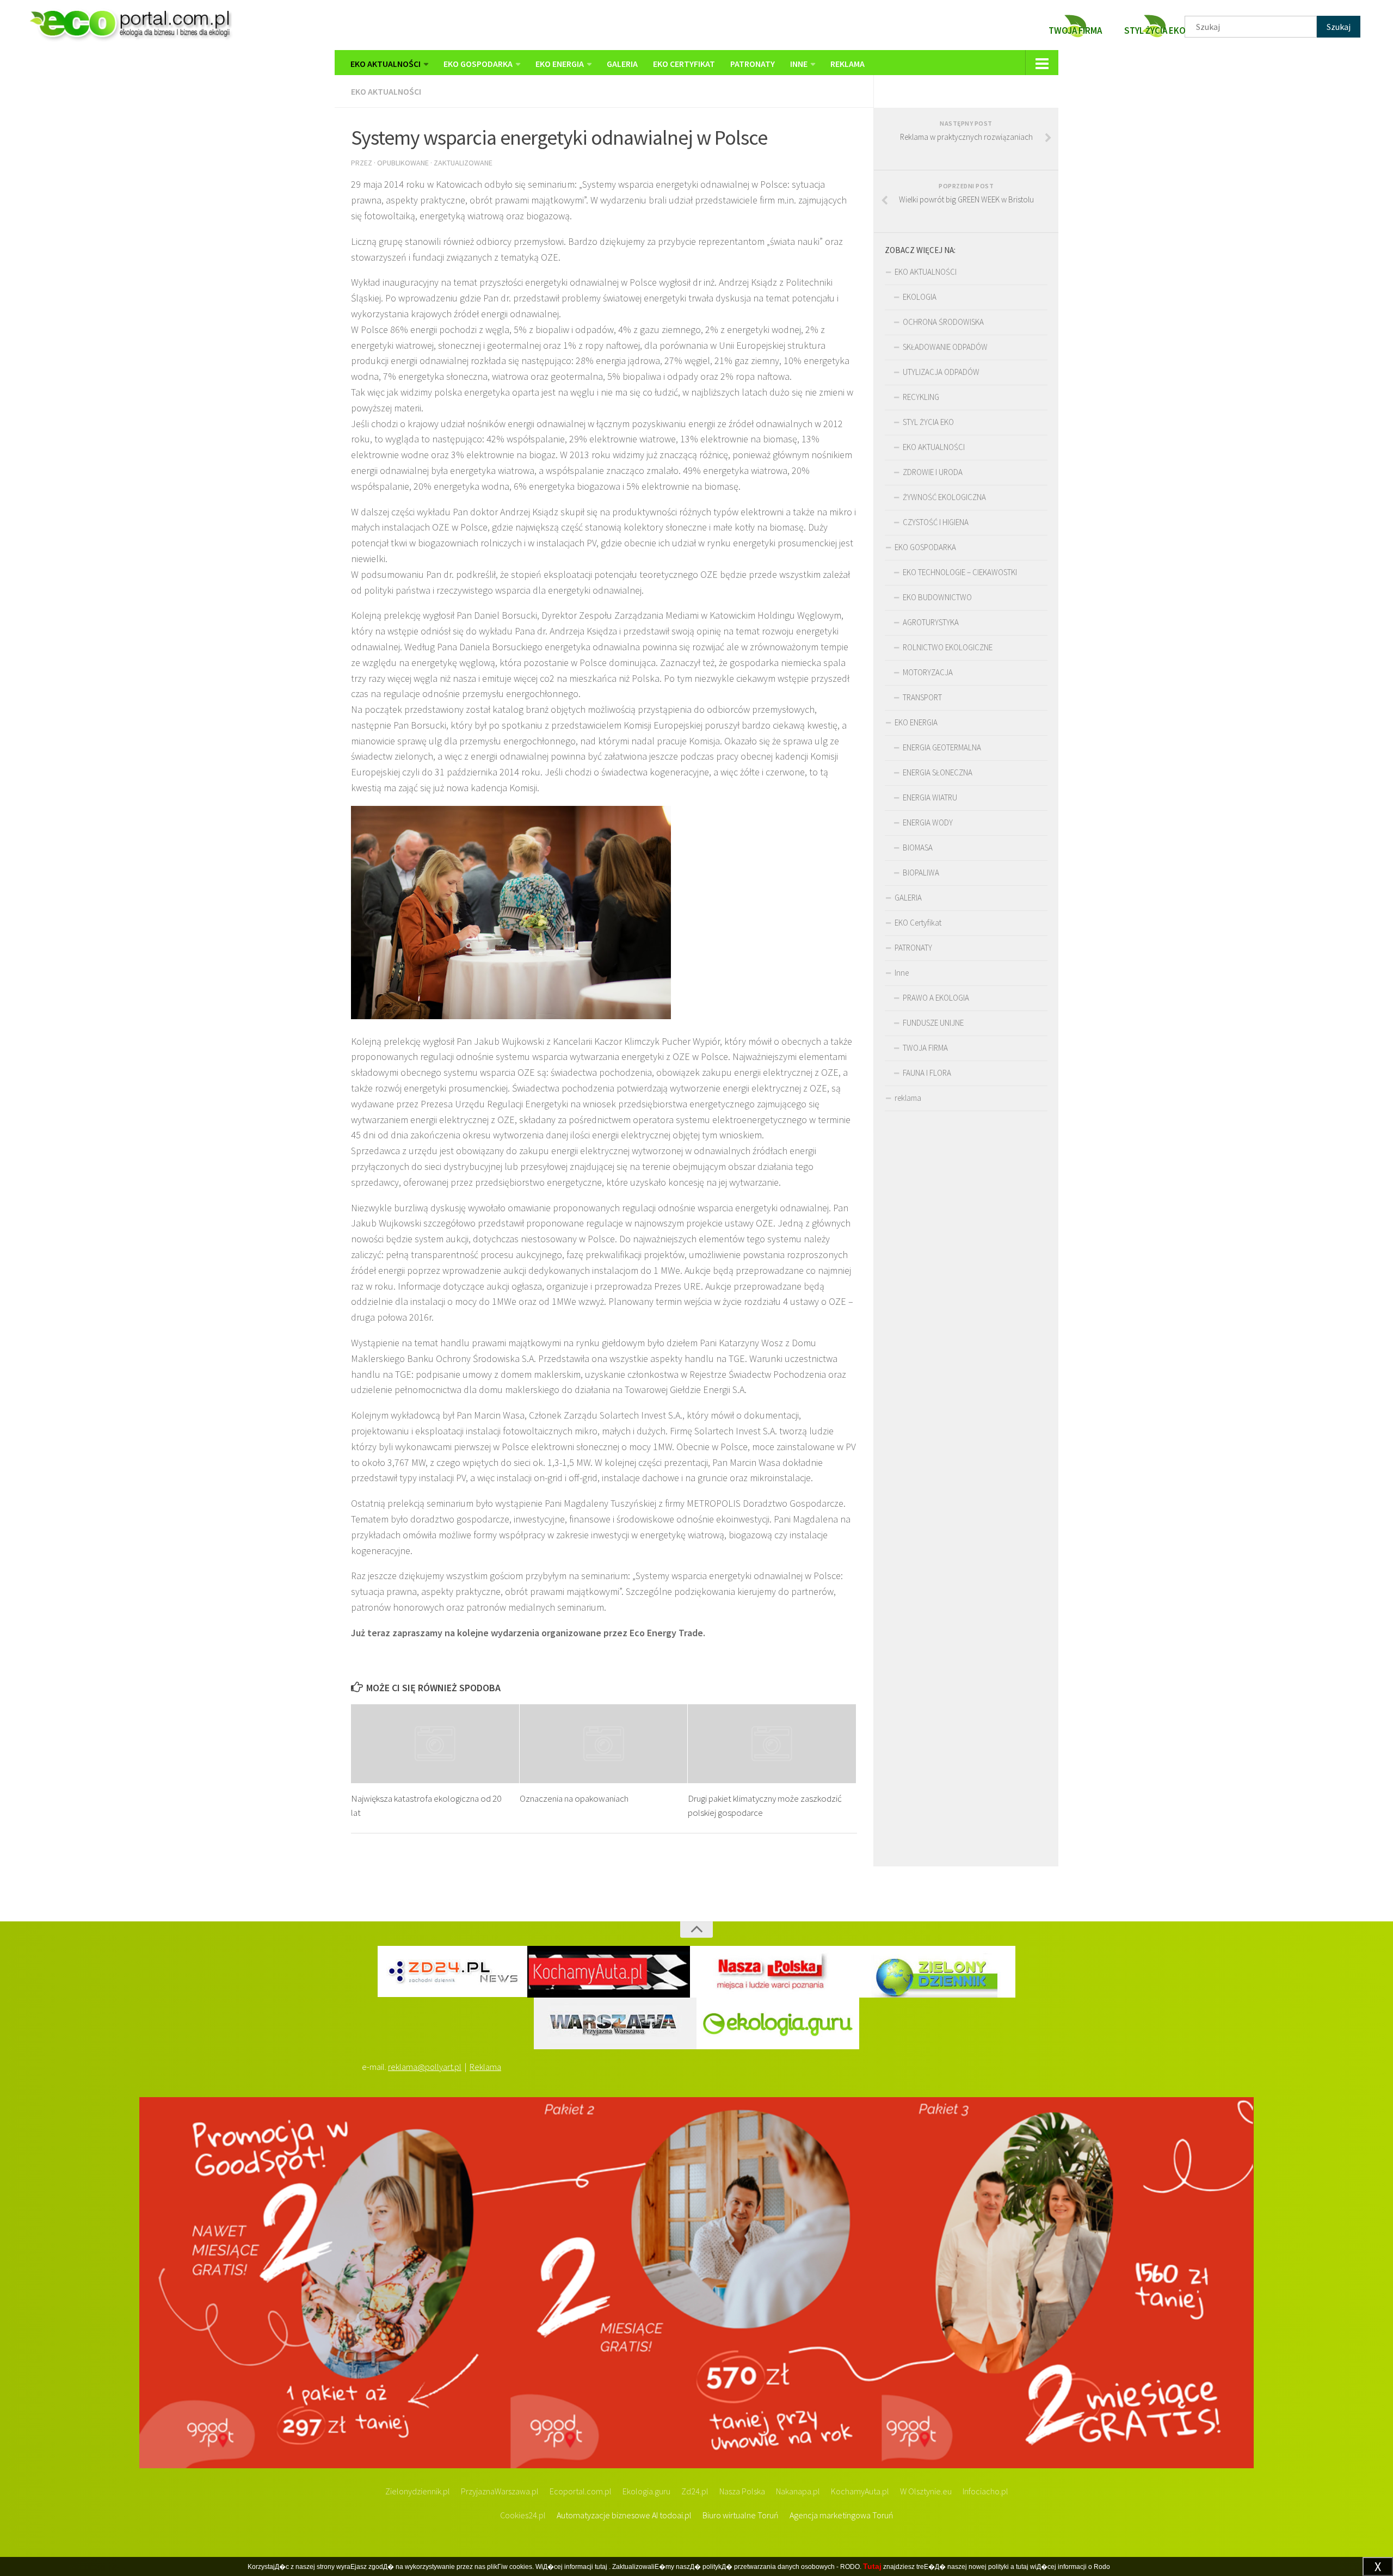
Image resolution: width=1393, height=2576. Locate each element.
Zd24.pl (695, 2491)
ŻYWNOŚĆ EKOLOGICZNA (944, 497)
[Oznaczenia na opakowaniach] (604, 1744)
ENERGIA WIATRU (930, 797)
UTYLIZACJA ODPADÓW (941, 372)
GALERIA (622, 64)
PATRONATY (753, 64)
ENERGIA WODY (928, 822)
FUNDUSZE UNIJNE (933, 1023)
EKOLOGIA (920, 297)
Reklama (485, 2067)
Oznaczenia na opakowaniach (574, 1798)
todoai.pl (676, 2515)
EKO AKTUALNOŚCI (386, 64)
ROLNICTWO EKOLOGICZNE (948, 647)
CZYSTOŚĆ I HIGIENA (936, 522)
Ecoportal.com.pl (581, 2491)
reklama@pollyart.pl (425, 2067)
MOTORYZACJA (928, 672)
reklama (847, 64)
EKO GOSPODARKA (478, 64)
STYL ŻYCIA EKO (928, 422)
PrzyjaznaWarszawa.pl (500, 2491)
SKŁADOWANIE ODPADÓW (945, 347)
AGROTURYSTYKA (931, 622)
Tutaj (872, 2566)
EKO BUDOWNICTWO (937, 597)
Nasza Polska (742, 2491)
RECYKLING (921, 397)
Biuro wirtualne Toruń (741, 2515)
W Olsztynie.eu (926, 2491)
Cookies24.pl (523, 2515)
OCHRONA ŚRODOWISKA (943, 322)
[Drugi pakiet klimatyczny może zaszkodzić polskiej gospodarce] (772, 1744)
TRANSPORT (922, 697)
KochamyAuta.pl (860, 2491)
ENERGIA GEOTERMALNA (942, 747)
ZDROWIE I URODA (933, 472)
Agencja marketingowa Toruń (842, 2515)
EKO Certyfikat (684, 64)
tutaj (601, 2567)
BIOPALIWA (921, 873)
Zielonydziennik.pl (418, 2491)
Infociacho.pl (985, 2491)
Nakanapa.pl (798, 2491)
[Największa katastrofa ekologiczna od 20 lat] (435, 1744)
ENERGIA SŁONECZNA (938, 772)
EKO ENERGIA (560, 64)
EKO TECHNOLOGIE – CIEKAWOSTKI (960, 572)
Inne (799, 64)
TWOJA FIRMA (925, 1048)
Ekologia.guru (646, 2491)
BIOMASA (918, 848)
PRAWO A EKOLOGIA (936, 998)
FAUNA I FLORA (927, 1073)
